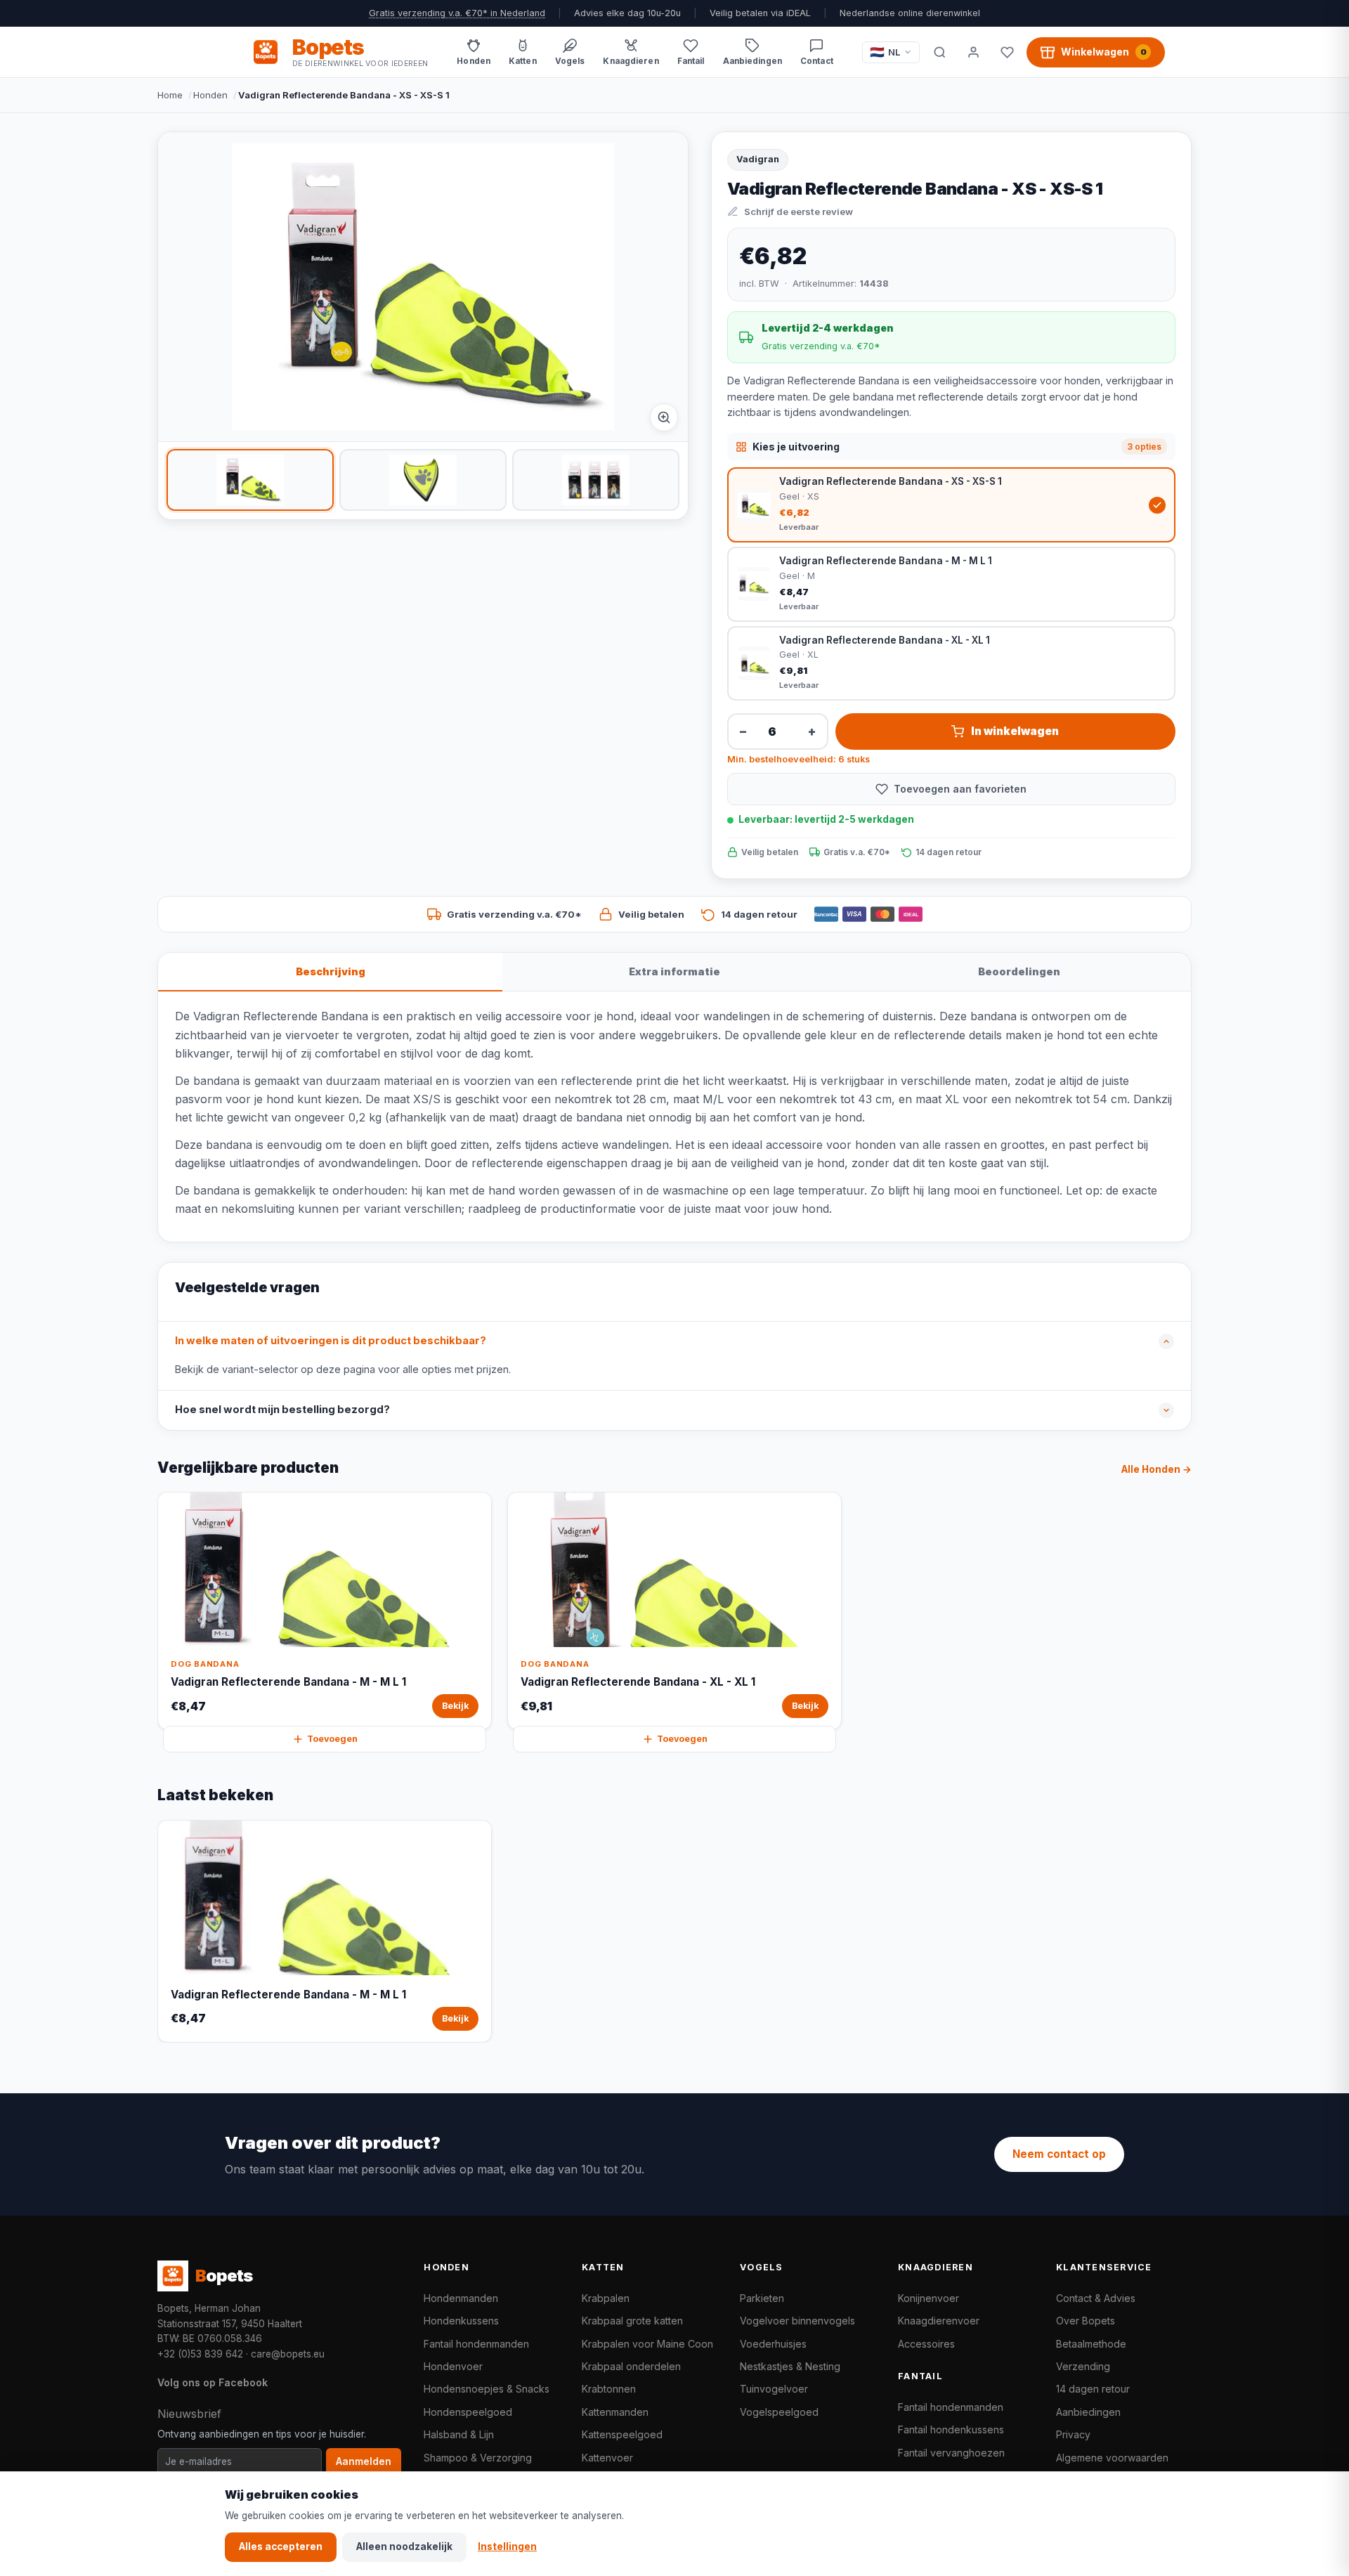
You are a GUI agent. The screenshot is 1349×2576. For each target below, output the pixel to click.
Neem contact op (1059, 2154)
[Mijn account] (973, 52)
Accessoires (926, 2344)
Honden (210, 95)
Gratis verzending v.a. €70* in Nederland (457, 13)
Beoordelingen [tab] (1019, 971)
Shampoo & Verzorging (478, 2458)
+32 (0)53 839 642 (200, 2354)
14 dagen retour (1093, 2389)
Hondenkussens (461, 2321)
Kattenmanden (615, 2412)
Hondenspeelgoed (468, 2412)
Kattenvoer (607, 2458)
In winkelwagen (1015, 731)
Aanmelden (364, 2461)
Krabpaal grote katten (632, 2321)
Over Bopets (1086, 2321)
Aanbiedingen (1088, 2412)
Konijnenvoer (928, 2298)
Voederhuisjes (773, 2344)
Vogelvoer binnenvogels (797, 2321)
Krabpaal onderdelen (631, 2366)
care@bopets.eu (288, 2354)
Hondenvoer (453, 2366)
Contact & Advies (1096, 2298)
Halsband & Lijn (459, 2434)
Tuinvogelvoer (774, 2389)
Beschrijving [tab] (331, 971)
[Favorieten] (1007, 52)
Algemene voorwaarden (1112, 2458)
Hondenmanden (461, 2298)
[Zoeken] (939, 52)
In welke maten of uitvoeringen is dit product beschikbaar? (331, 1341)
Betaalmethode (1091, 2344)
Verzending (1083, 2366)
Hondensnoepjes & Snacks (487, 2389)
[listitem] (250, 480)
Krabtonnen (609, 2389)
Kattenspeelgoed (622, 2434)
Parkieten (762, 2298)
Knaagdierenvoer (939, 2321)
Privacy (1073, 2434)
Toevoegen (332, 1739)
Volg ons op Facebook (213, 2382)
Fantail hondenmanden (476, 2344)
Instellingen (507, 2546)
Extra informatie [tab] (674, 971)
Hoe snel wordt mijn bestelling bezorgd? (282, 1410)
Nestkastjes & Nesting (790, 2366)
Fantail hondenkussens (951, 2429)
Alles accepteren (281, 2546)
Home (170, 95)
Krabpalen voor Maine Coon (647, 2344)
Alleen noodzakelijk (404, 2546)
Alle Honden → (1156, 1469)
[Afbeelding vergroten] (664, 417)
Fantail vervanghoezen (951, 2453)
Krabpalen (606, 2298)
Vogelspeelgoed (779, 2412)
